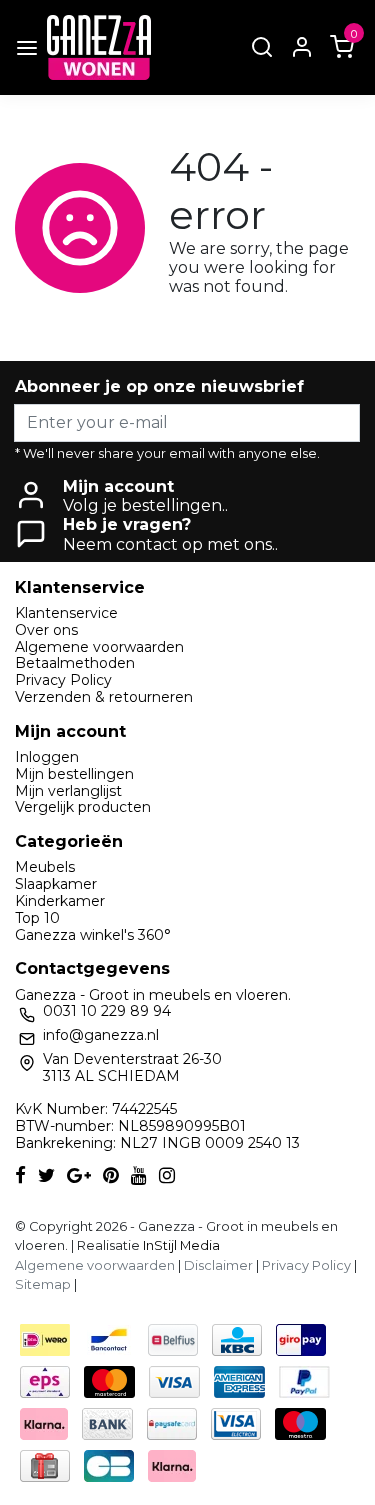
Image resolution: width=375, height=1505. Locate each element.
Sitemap (43, 1284)
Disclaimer (218, 1265)
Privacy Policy (63, 680)
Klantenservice (66, 613)
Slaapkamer (56, 884)
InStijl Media (180, 1245)
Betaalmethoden (75, 663)
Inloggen (47, 757)
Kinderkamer (60, 901)
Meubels (45, 867)
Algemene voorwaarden (99, 647)
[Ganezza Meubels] (99, 47)
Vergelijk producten (83, 807)
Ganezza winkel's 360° (93, 935)
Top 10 (37, 918)
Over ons (46, 630)
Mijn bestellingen (74, 774)
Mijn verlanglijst (68, 791)
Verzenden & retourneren (104, 697)
